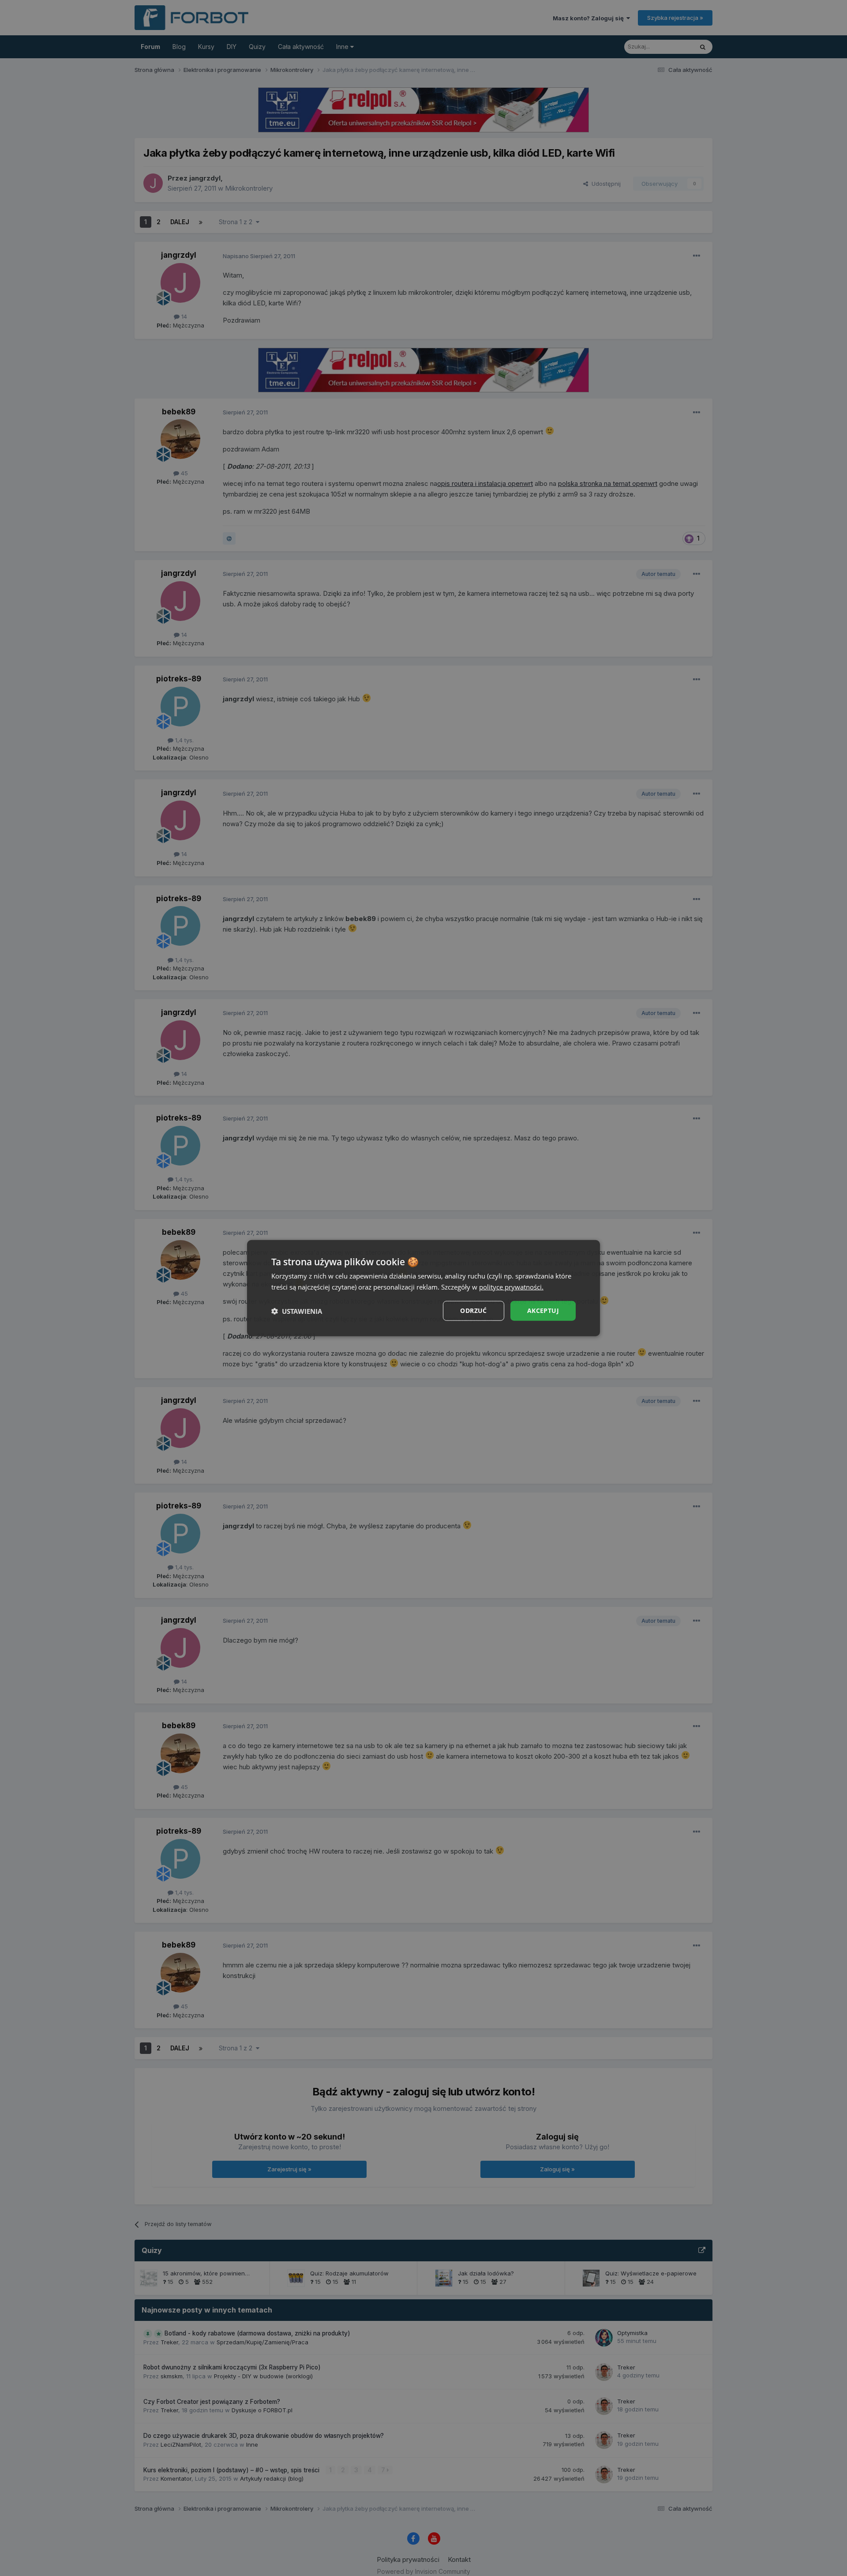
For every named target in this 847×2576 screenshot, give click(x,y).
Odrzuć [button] (473, 1311)
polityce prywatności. (511, 1286)
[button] (297, 1311)
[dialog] (423, 1288)
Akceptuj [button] (543, 1311)
